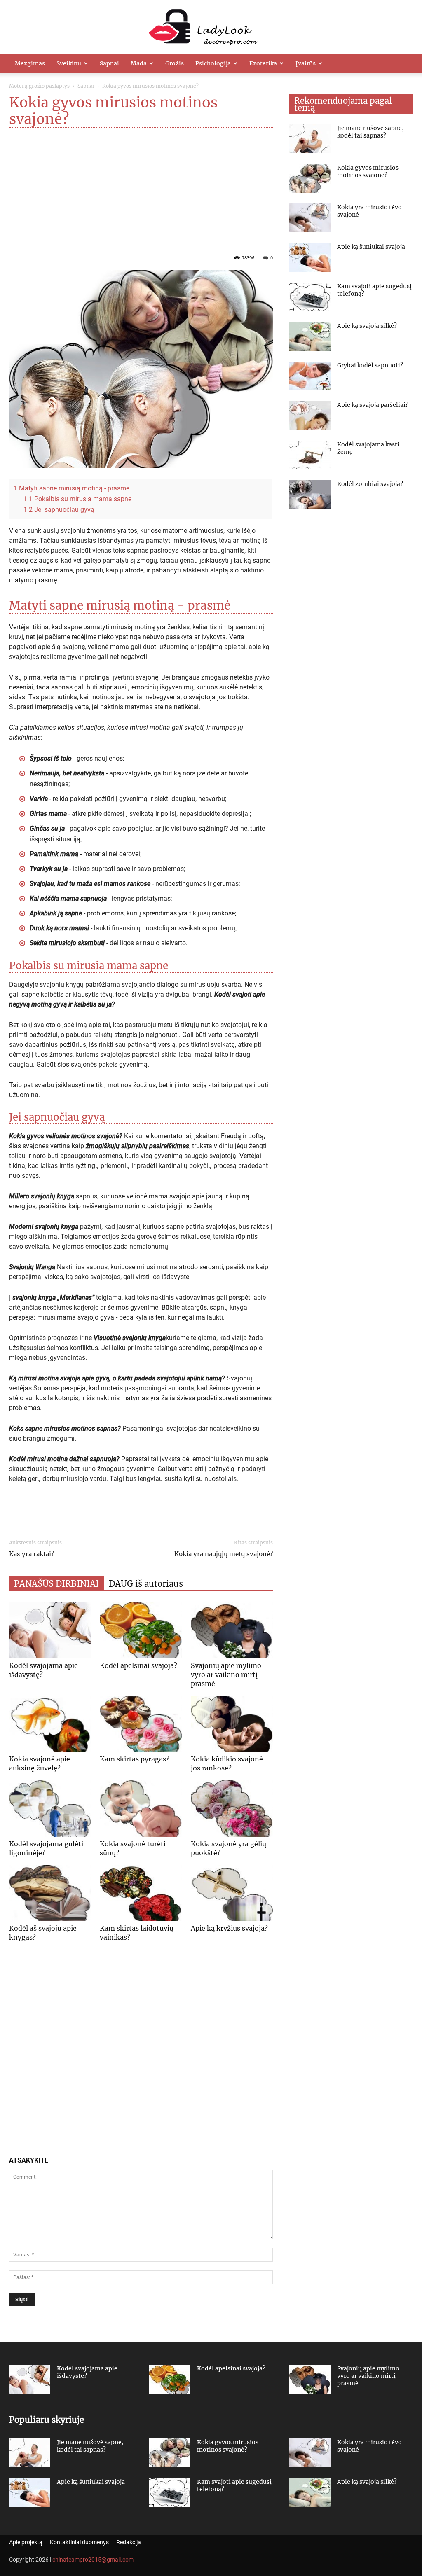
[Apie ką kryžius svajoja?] (232, 1893)
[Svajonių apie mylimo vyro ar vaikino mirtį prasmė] (232, 1630)
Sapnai (109, 63)
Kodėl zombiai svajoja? (370, 484)
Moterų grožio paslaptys (39, 86)
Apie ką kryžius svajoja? (229, 1928)
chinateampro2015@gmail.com (93, 2560)
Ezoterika (263, 63)
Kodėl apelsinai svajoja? (138, 1665)
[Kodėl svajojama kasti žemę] (310, 455)
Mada (139, 63)
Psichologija (213, 63)
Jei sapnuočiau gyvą (59, 510)
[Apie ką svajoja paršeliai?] (310, 416)
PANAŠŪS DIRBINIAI (56, 1584)
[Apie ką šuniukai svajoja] (310, 257)
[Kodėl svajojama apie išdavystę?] (50, 1630)
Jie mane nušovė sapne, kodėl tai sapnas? (370, 132)
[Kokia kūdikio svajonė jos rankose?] (232, 1724)
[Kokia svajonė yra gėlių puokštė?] (232, 1808)
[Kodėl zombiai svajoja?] (310, 495)
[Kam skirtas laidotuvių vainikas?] (141, 1893)
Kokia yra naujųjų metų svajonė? (224, 1554)
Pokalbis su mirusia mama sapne (77, 499)
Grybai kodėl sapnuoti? (370, 365)
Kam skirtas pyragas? (135, 1759)
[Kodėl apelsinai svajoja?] (141, 1630)
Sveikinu (69, 63)
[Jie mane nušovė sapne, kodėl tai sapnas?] (310, 139)
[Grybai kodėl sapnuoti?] (310, 376)
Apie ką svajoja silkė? (367, 326)
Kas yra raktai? (32, 1554)
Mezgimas (30, 63)
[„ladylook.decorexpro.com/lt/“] (211, 27)
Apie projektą (26, 2542)
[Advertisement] (141, 189)
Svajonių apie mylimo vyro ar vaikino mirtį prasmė (226, 1675)
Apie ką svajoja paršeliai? (373, 405)
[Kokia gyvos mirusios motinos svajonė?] (310, 178)
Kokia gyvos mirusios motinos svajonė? (368, 171)
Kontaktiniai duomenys (79, 2542)
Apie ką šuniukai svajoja (371, 247)
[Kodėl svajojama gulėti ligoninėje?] (50, 1808)
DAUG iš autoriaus (146, 1584)
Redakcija (129, 2542)
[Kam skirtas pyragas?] (141, 1724)
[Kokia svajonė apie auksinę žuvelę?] (50, 1724)
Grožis (175, 63)
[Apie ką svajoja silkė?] (310, 336)
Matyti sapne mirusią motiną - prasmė (72, 488)
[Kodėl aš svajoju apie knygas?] (50, 1893)
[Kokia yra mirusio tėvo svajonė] (310, 218)
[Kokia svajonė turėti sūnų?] (141, 1808)
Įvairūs (306, 63)
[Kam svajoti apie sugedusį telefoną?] (310, 297)
